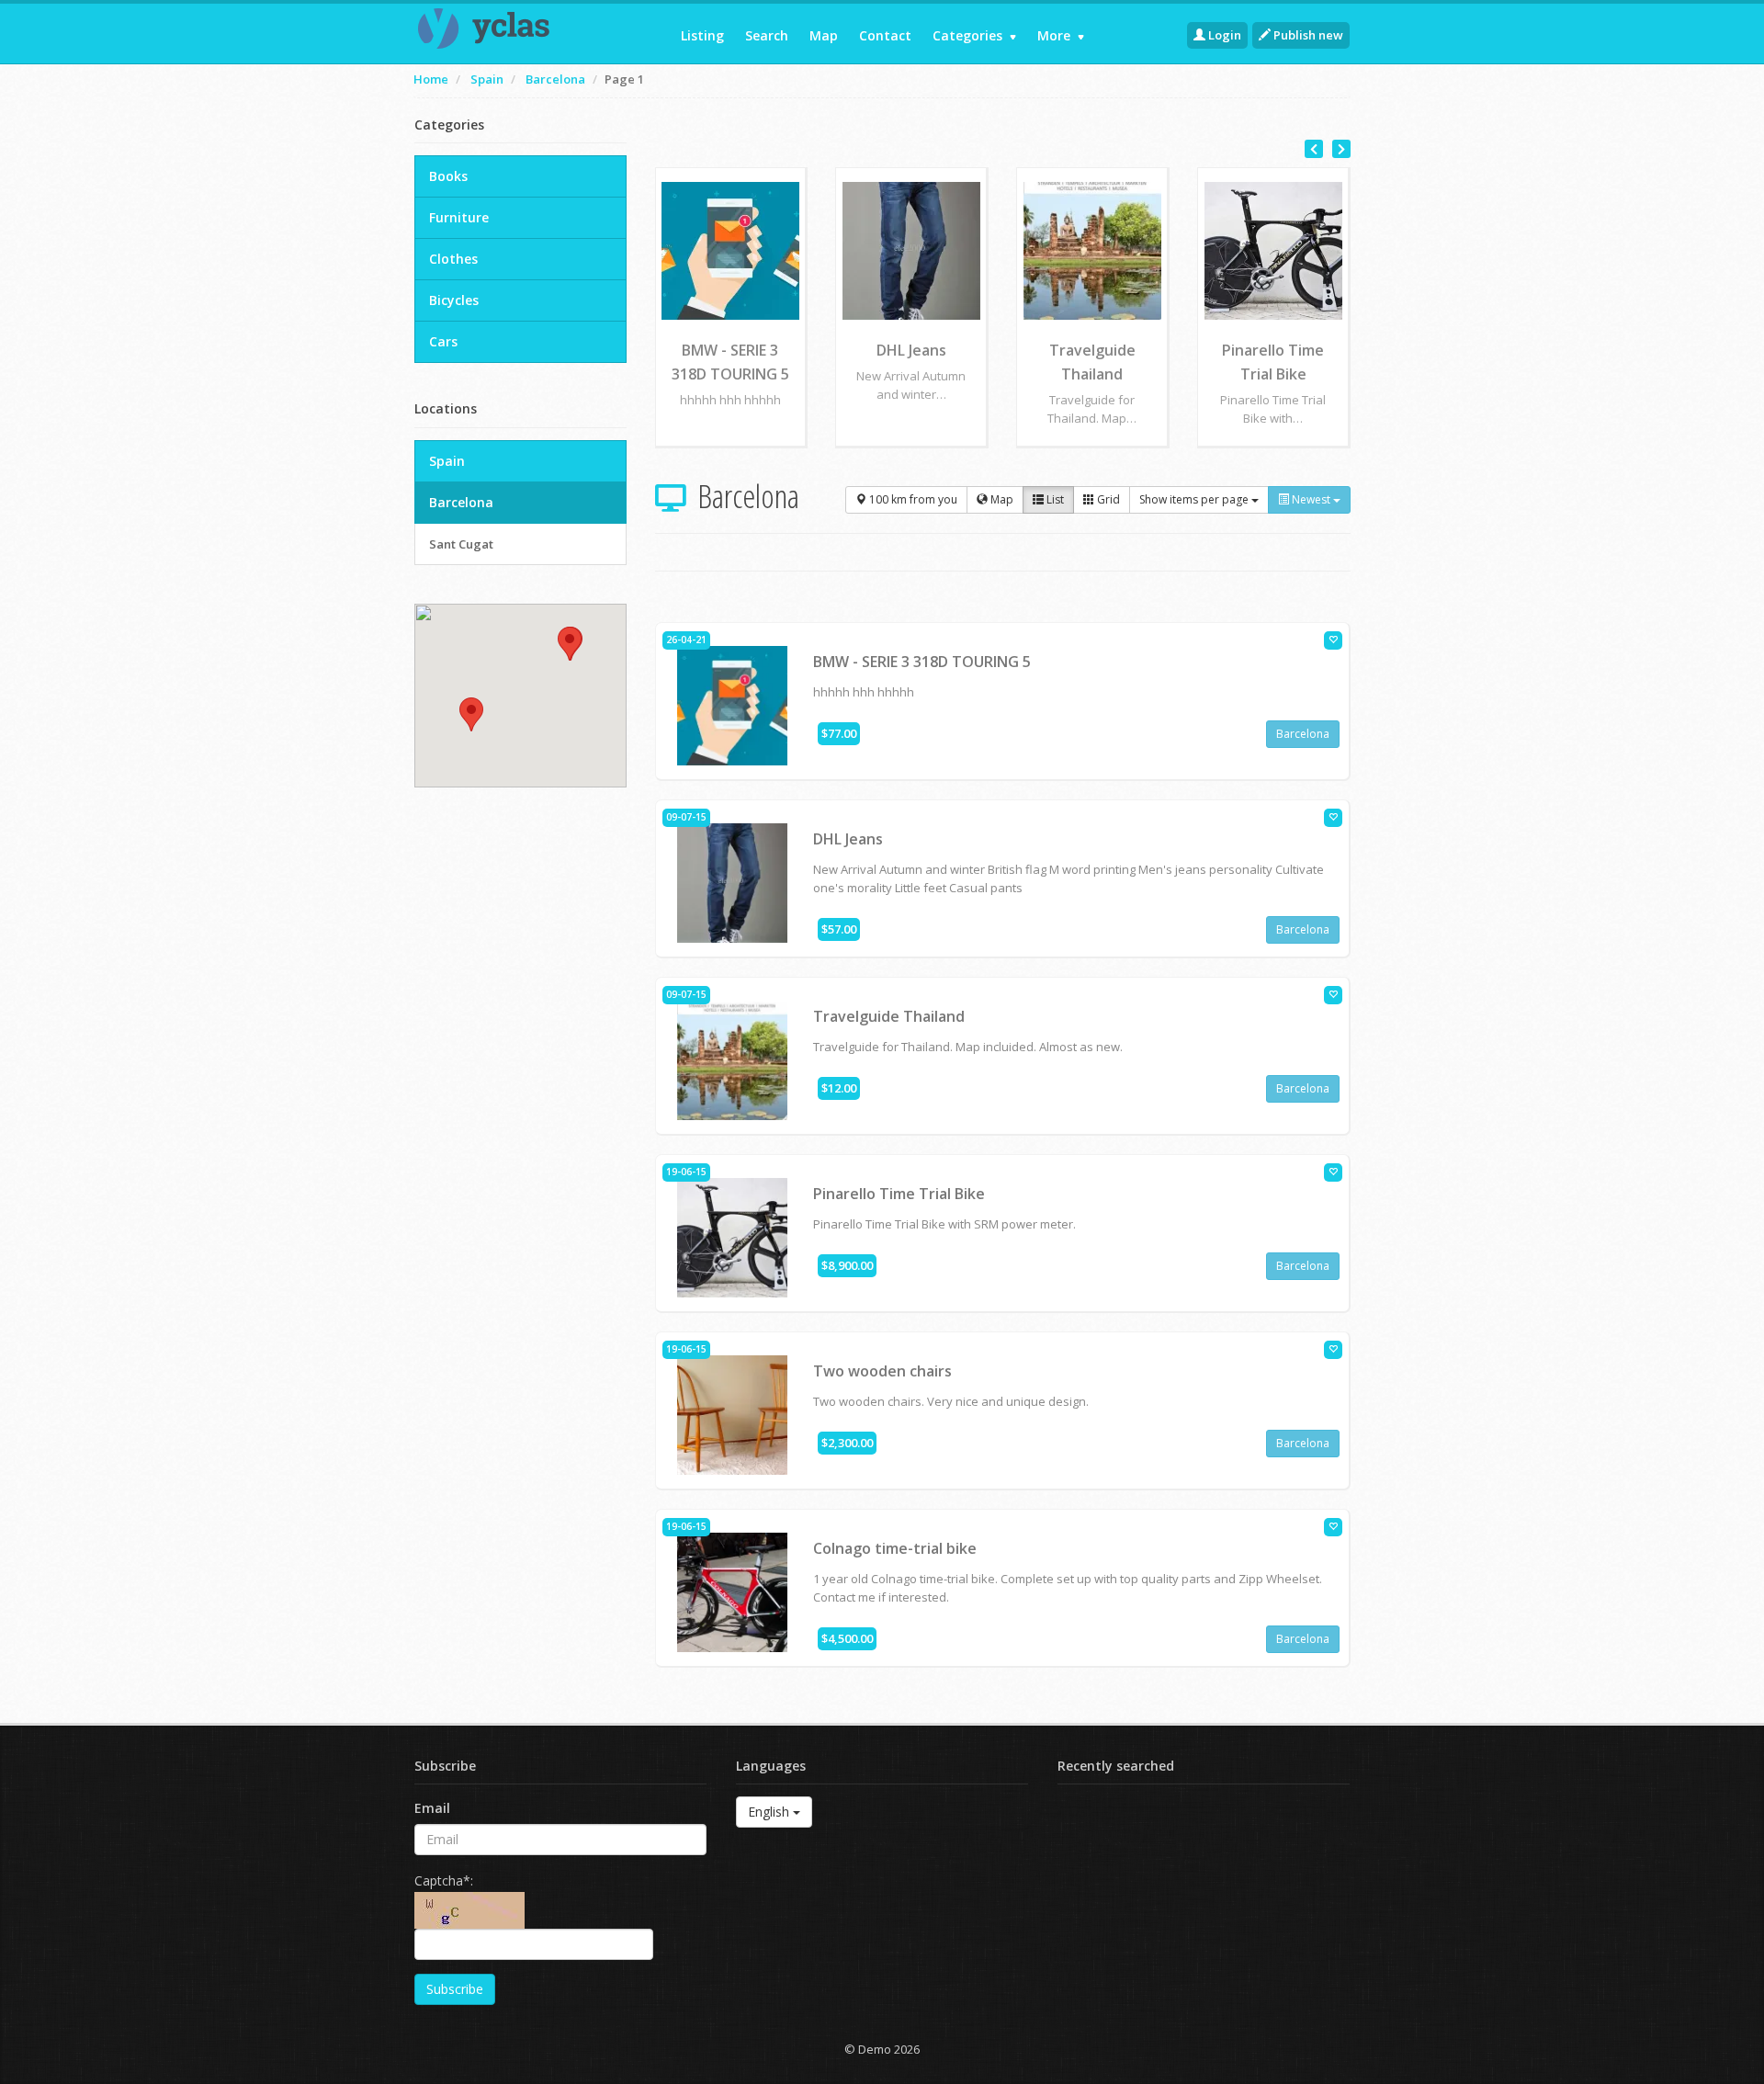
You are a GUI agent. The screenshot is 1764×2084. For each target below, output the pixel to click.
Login (1223, 35)
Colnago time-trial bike (895, 1548)
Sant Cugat (461, 544)
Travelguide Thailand (889, 1016)
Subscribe (455, 1989)
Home (431, 79)
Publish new (1307, 35)
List (1054, 499)
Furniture (459, 217)
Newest (1311, 499)
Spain (487, 79)
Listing (702, 35)
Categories (969, 35)
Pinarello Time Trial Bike (899, 1194)
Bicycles (454, 300)
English (770, 1812)
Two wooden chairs (882, 1371)
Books (448, 176)
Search (767, 35)
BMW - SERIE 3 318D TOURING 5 (922, 662)
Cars (443, 341)
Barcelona (555, 79)
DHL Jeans (848, 839)
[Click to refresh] (469, 1910)
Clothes (453, 259)
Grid (1107, 499)
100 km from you (912, 499)
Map (824, 35)
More (1056, 35)
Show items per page (1195, 499)
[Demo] (520, 28)
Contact (885, 35)
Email (432, 1808)
